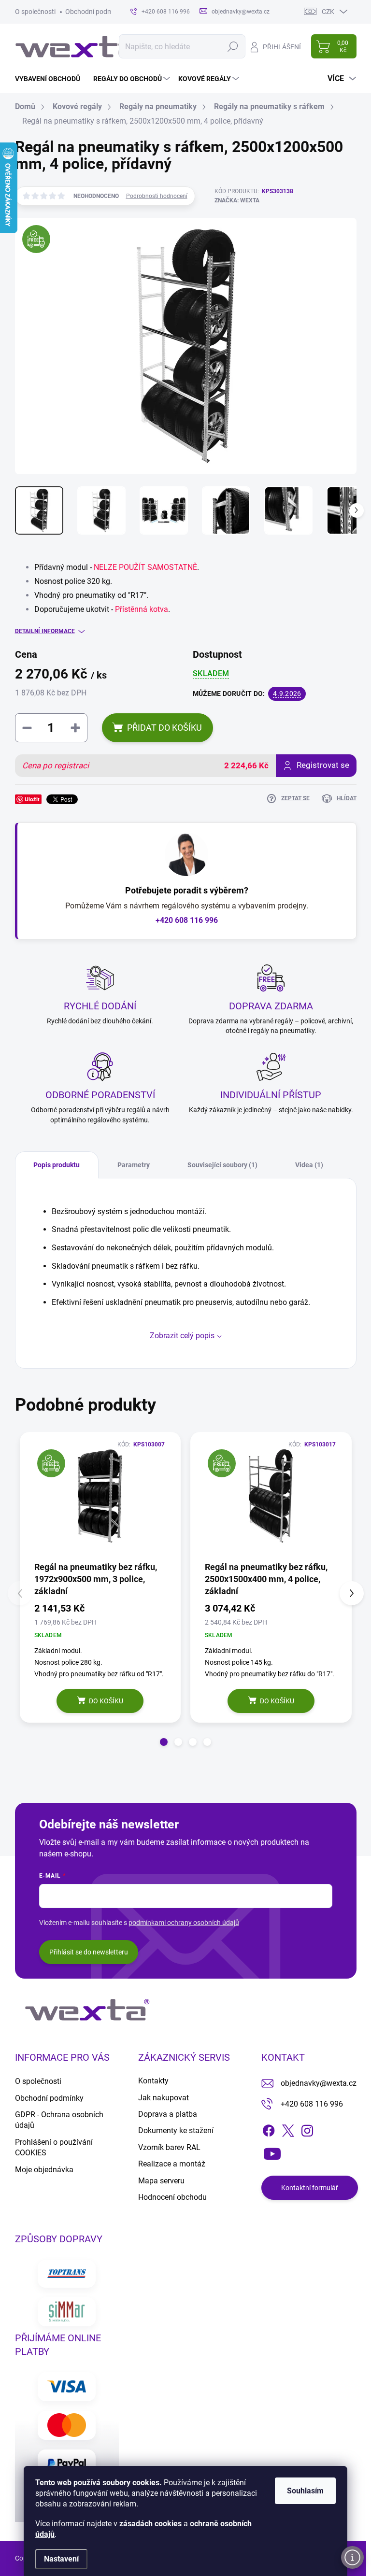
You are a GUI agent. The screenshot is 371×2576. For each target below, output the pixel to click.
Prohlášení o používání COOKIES (54, 2147)
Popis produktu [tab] (57, 1165)
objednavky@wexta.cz (319, 2083)
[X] (288, 2129)
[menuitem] (51, 79)
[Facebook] (269, 2129)
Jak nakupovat (164, 2098)
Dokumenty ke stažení (176, 2130)
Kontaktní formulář (310, 2188)
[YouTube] (272, 2152)
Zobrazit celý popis (182, 1336)
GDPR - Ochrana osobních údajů (59, 2120)
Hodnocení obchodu (172, 2197)
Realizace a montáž (172, 2164)
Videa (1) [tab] (309, 1165)
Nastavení (61, 2559)
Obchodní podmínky (95, 12)
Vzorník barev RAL (169, 2147)
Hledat (233, 46)
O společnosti (35, 12)
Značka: (237, 200)
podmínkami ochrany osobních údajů (184, 1923)
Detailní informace (45, 631)
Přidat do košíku (164, 728)
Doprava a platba (168, 2114)
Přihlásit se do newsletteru (89, 1952)
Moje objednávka (44, 2170)
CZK (328, 12)
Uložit (32, 799)
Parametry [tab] (134, 1165)
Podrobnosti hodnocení (157, 196)
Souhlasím (305, 2491)
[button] (164, 1742)
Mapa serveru (161, 2181)
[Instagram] (307, 2129)
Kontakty (153, 2081)
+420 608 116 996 (187, 920)
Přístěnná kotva (142, 609)
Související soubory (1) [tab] (222, 1165)
